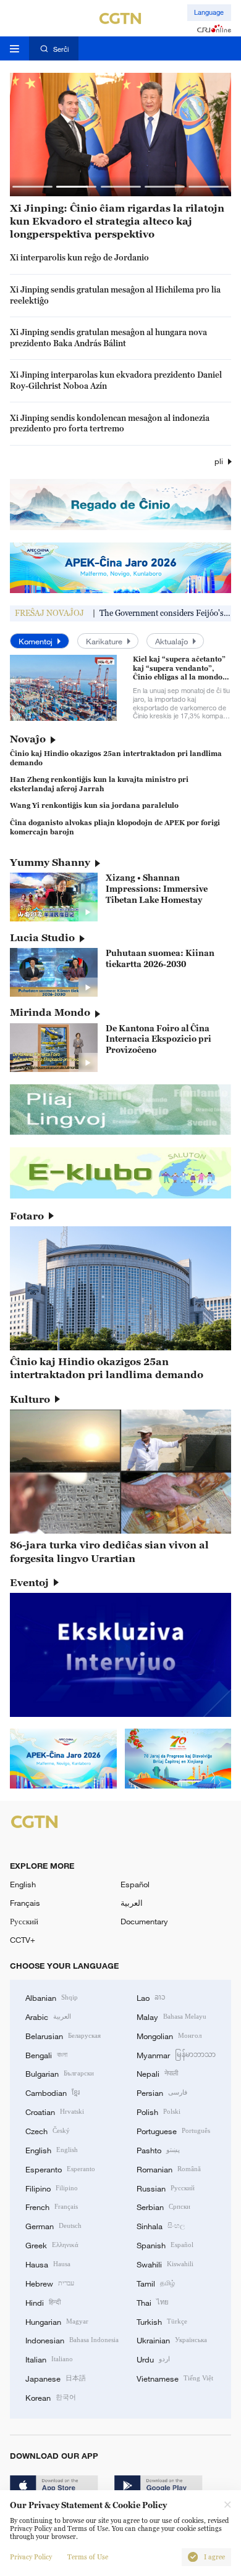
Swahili (165, 2264)
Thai (153, 2302)
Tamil (156, 2283)
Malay (171, 2016)
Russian (166, 2188)
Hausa (48, 2264)
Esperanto (60, 2169)
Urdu (153, 2359)
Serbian (163, 2206)
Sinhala (161, 2225)
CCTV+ (23, 1940)
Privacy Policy (31, 2557)
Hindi (43, 2302)
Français (25, 1903)
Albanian (52, 1997)
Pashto (158, 2150)
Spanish (165, 2245)
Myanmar (176, 2055)
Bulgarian (60, 2073)
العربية (132, 1903)
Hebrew (50, 2283)
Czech (48, 2130)
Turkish (162, 2321)
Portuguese (173, 2130)
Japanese (56, 2378)
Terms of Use (88, 2557)
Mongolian (169, 2035)
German (53, 2225)
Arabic (48, 2016)
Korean (51, 2397)
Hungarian (57, 2321)
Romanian (169, 2169)
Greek (52, 2245)
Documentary (144, 1921)
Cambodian (53, 2092)
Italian (49, 2359)
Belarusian (63, 2035)
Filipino (52, 2188)
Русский (24, 1921)
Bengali (46, 2055)
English (23, 1884)
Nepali (157, 2073)
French (52, 2206)
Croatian (55, 2111)
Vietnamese (175, 2378)
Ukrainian (172, 2340)
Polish (159, 2111)
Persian (162, 2092)
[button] (32, 187)
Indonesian (72, 2340)
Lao (151, 1997)
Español (135, 1884)
